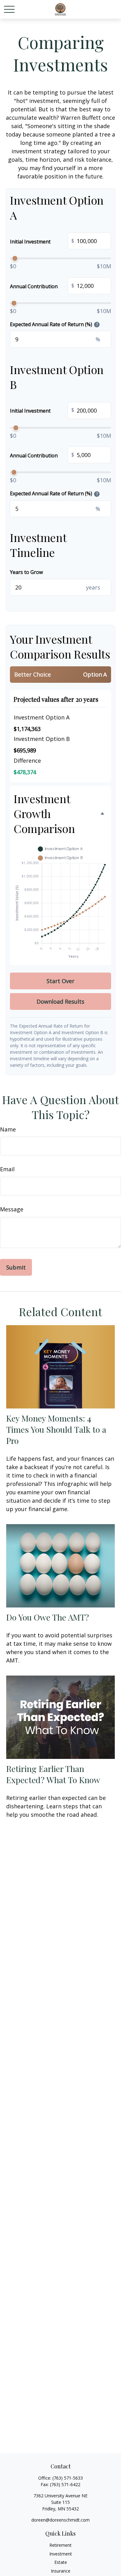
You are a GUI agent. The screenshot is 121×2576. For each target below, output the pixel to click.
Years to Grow (26, 572)
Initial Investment (42, 241)
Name (8, 1129)
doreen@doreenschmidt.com (60, 2520)
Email (7, 1169)
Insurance (61, 2571)
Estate (61, 2562)
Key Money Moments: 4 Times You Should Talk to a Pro (56, 1429)
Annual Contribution (42, 286)
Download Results (60, 1001)
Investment (61, 2554)
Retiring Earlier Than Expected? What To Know (53, 1774)
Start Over (60, 981)
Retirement (60, 2545)
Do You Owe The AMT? (48, 1617)
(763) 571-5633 (68, 2478)
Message (12, 1209)
